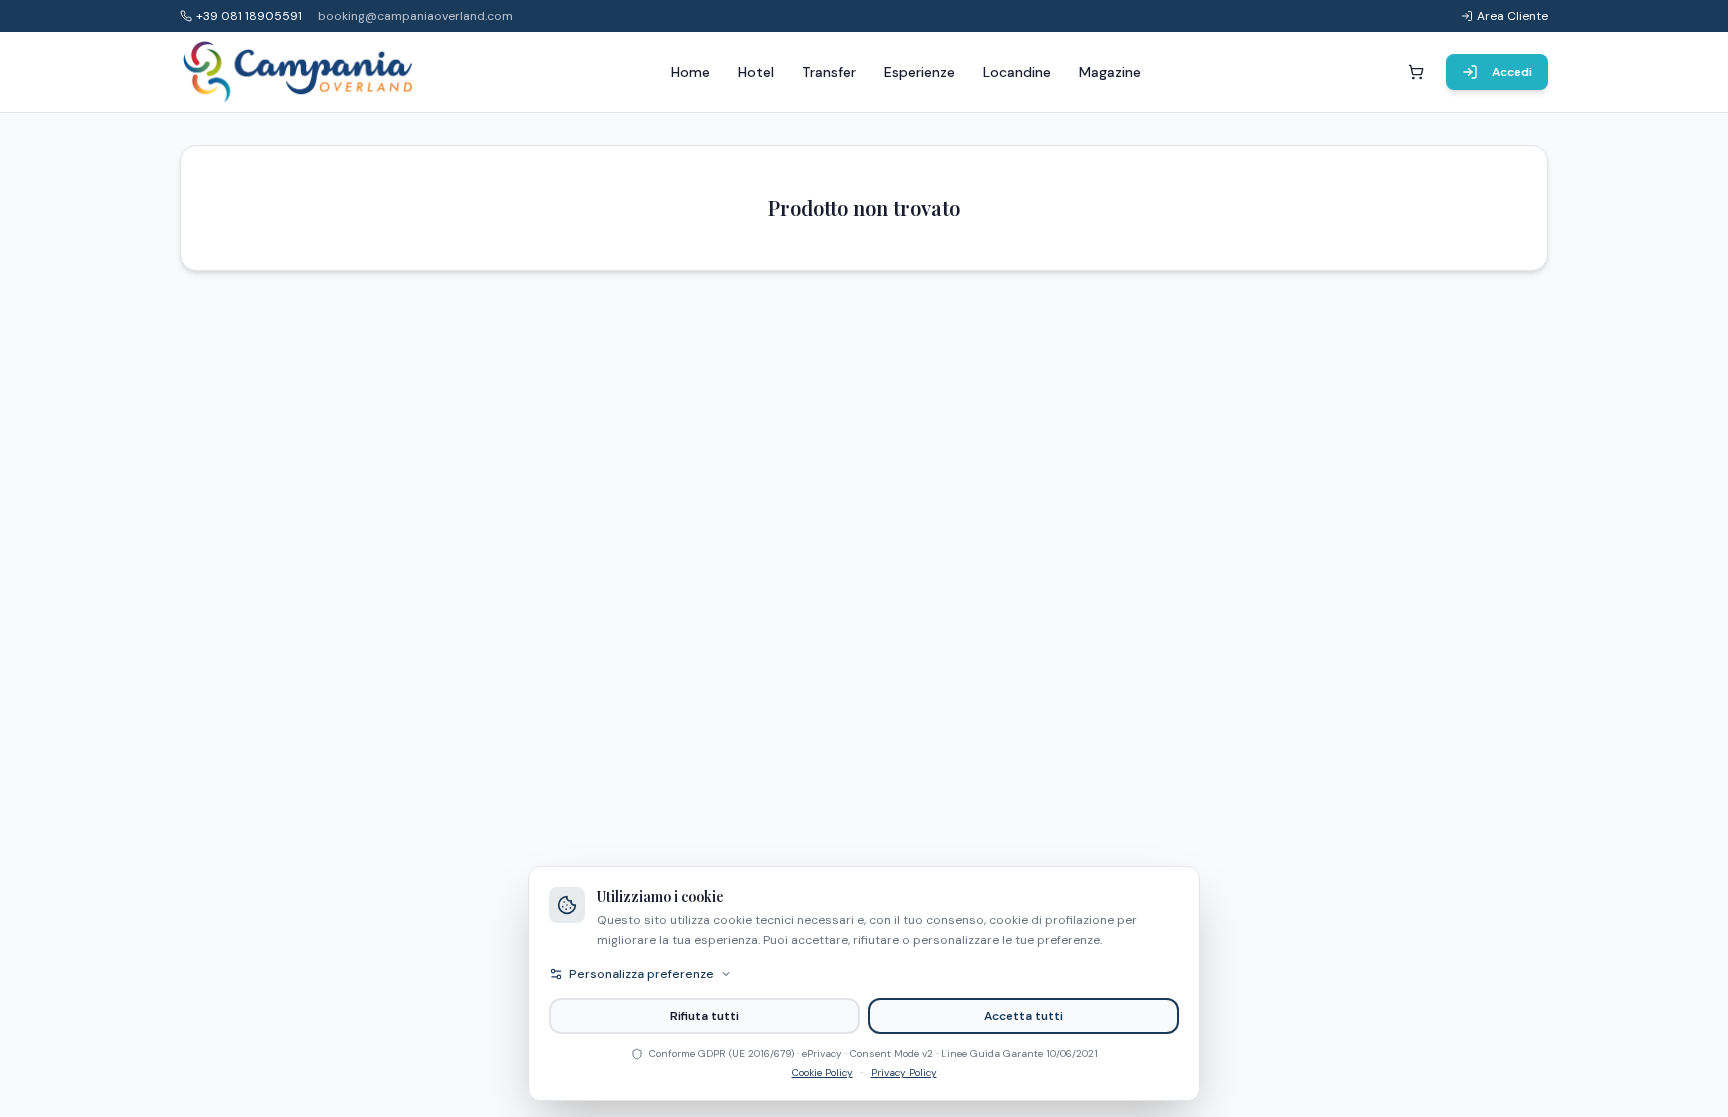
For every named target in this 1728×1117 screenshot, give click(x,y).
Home (690, 72)
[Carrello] (1416, 72)
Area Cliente (1512, 16)
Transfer (829, 72)
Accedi (1512, 72)
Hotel (756, 72)
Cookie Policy (822, 1072)
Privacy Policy (904, 1072)
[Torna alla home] (299, 72)
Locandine (1017, 72)
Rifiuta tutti (704, 1016)
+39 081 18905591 (249, 16)
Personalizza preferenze (641, 974)
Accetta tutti (1023, 1016)
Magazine (1110, 72)
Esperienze (919, 72)
